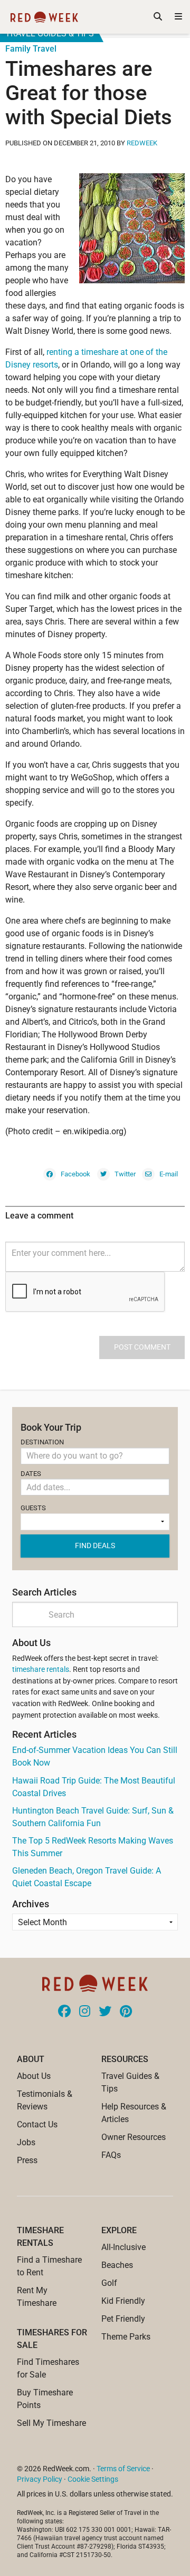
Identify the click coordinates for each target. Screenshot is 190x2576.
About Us (34, 2076)
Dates (31, 1474)
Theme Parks (126, 2337)
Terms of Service (123, 2469)
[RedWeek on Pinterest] (126, 2012)
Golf (109, 2283)
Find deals (95, 1545)
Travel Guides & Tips (50, 33)
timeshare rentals (41, 1670)
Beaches (117, 2265)
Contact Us (37, 2124)
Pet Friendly (123, 2319)
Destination (42, 1442)
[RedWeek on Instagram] (85, 2012)
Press (27, 2160)
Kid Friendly (123, 2301)
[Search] (158, 17)
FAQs (111, 2155)
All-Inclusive (123, 2247)
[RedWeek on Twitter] (105, 2012)
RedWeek (142, 143)
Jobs (26, 2142)
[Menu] (178, 17)
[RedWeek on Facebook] (64, 2012)
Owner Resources (134, 2137)
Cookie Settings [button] (93, 2479)
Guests (33, 1508)
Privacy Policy (40, 2479)
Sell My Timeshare (51, 2423)
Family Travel (31, 49)
